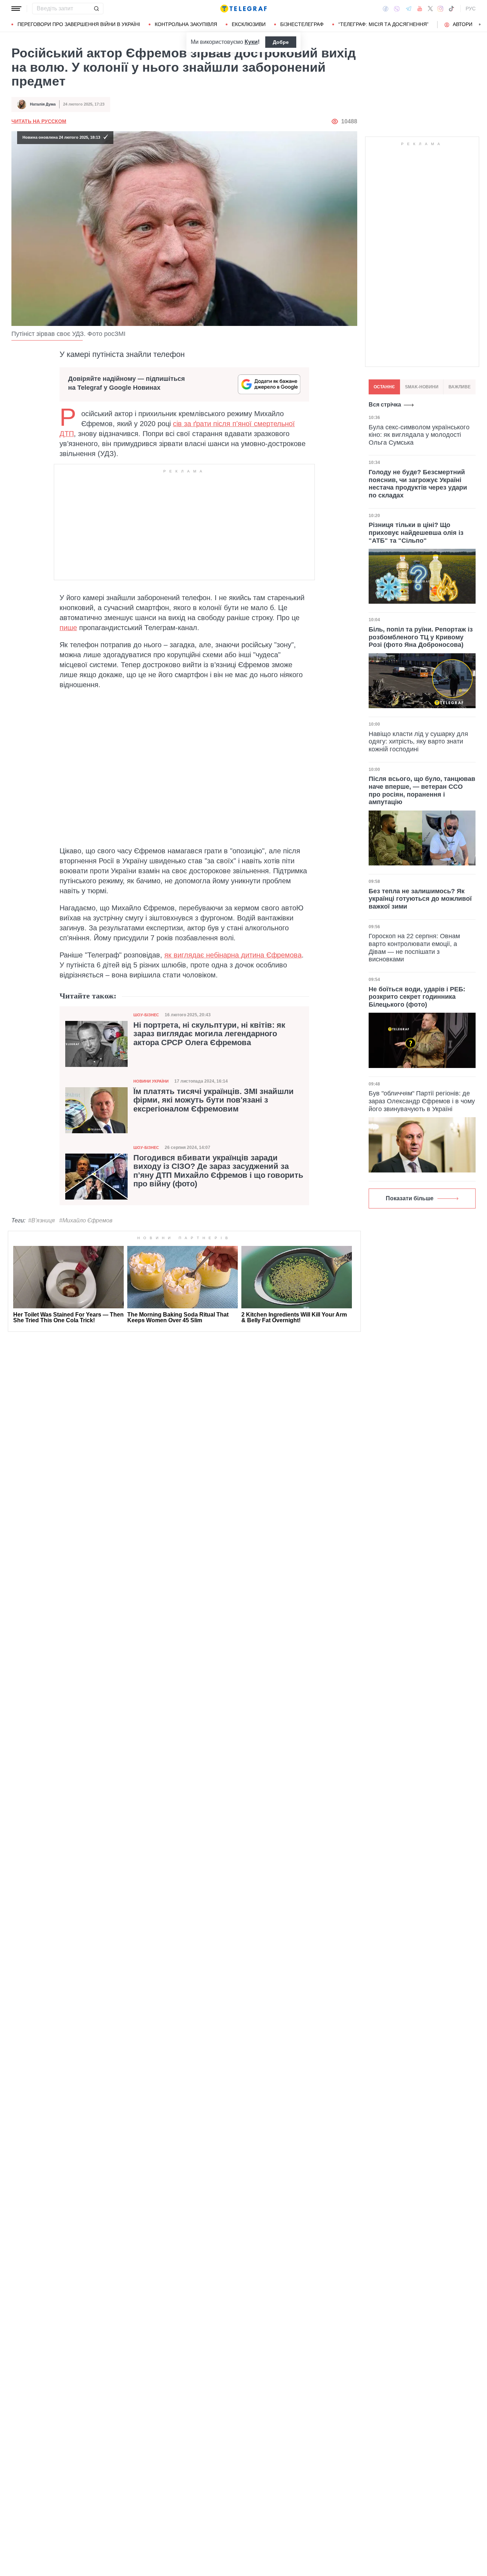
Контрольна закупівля (186, 24)
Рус (471, 9)
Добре (281, 42)
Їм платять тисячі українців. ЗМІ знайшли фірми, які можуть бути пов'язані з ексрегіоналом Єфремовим (214, 1100)
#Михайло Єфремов (86, 1220)
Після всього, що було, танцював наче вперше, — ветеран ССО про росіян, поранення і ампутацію (422, 790)
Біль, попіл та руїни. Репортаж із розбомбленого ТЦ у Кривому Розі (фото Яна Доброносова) (421, 637)
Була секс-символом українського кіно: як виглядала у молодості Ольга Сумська (419, 435)
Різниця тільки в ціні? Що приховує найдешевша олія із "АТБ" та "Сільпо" (416, 533)
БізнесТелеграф (302, 24)
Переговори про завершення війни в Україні (79, 24)
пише (68, 628)
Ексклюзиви (249, 24)
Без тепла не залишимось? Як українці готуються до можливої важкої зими (420, 899)
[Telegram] (409, 9)
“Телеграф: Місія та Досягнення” (383, 24)
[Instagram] (440, 9)
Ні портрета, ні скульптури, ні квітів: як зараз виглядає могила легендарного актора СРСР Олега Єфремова (209, 1034)
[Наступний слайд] (480, 25)
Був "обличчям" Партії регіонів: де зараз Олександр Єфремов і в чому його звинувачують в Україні (422, 1101)
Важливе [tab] (460, 387)
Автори (463, 24)
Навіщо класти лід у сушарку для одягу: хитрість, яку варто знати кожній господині (418, 742)
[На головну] (243, 9)
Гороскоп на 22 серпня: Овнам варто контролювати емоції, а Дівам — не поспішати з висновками (414, 948)
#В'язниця (42, 1220)
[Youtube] (420, 9)
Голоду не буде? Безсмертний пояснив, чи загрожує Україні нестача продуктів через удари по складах (418, 484)
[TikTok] (451, 9)
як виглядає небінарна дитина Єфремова (233, 955)
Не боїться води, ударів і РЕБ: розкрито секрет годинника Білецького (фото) (417, 997)
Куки (251, 42)
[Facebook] (386, 9)
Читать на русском (39, 121)
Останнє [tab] (384, 387)
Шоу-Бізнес (146, 1015)
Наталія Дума (43, 104)
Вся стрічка (385, 405)
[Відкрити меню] (16, 9)
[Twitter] (430, 9)
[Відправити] (96, 9)
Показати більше (410, 1198)
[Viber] (397, 9)
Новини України (151, 1081)
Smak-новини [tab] (422, 387)
